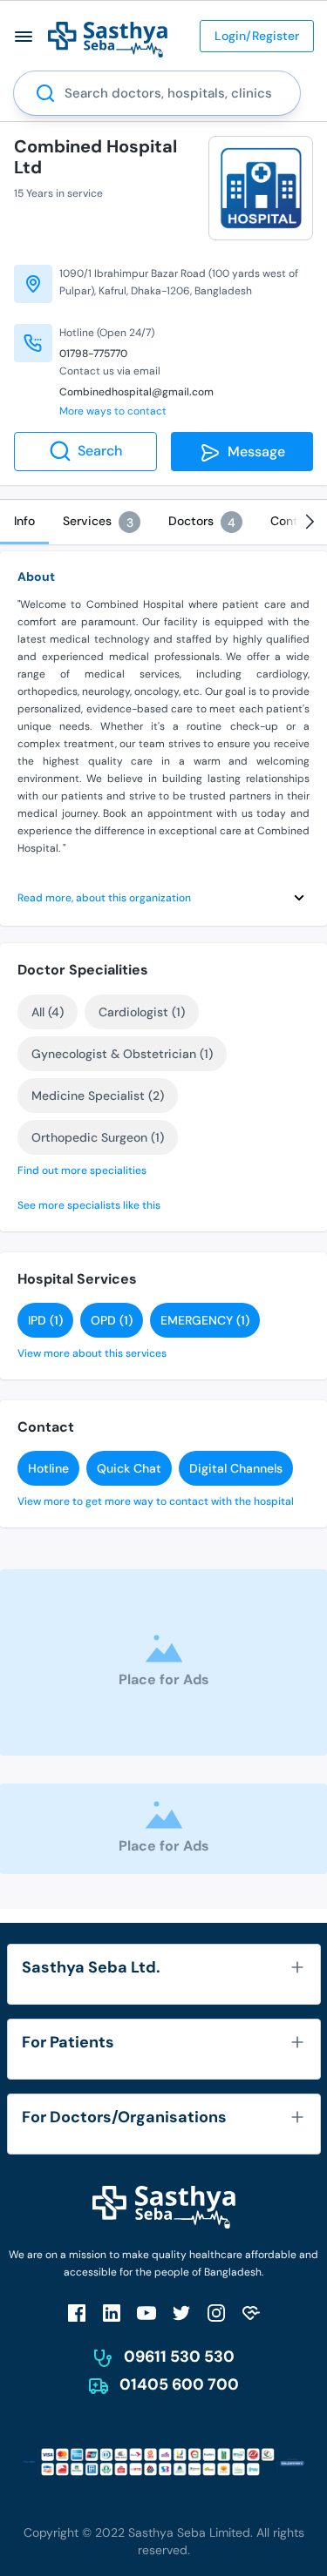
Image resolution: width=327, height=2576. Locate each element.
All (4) (48, 1012)
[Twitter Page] (181, 2313)
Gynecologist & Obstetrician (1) (122, 1054)
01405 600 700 (179, 2384)
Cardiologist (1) (142, 1012)
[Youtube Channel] (146, 2313)
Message (253, 452)
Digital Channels (236, 1468)
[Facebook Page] (77, 2313)
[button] (24, 36)
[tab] (24, 522)
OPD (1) (112, 1320)
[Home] (108, 39)
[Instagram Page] (216, 2313)
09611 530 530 (179, 2357)
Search (100, 451)
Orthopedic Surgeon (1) (98, 1137)
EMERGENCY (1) (205, 1320)
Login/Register (257, 36)
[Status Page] (251, 2313)
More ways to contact (113, 411)
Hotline (48, 1468)
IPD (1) (45, 1320)
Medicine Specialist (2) (98, 1096)
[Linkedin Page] (112, 2313)
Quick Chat (129, 1468)
